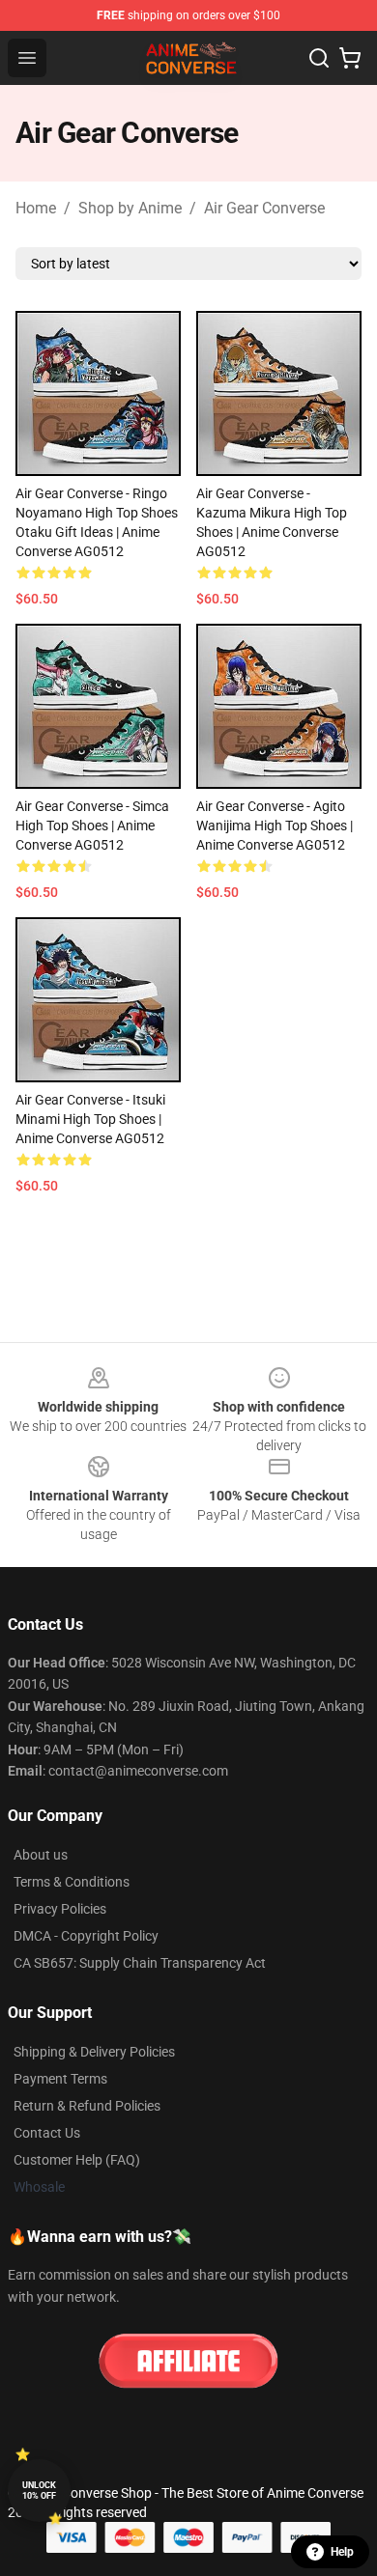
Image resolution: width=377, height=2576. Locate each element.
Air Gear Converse (264, 208)
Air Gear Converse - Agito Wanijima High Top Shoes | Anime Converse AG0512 (275, 826)
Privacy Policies (60, 1909)
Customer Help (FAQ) (77, 2160)
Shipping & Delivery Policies (94, 2052)
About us (41, 1855)
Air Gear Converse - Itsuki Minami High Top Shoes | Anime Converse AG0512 (90, 1119)
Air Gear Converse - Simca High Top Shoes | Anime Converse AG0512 (92, 826)
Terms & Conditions (72, 1882)
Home (36, 208)
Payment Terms (60, 2079)
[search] (319, 58)
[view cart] (350, 58)
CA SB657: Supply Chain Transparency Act (140, 1963)
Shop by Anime (130, 208)
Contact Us (47, 2133)
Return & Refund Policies (87, 2106)
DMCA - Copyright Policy (86, 1936)
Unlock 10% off (39, 2491)
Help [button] (342, 2552)
